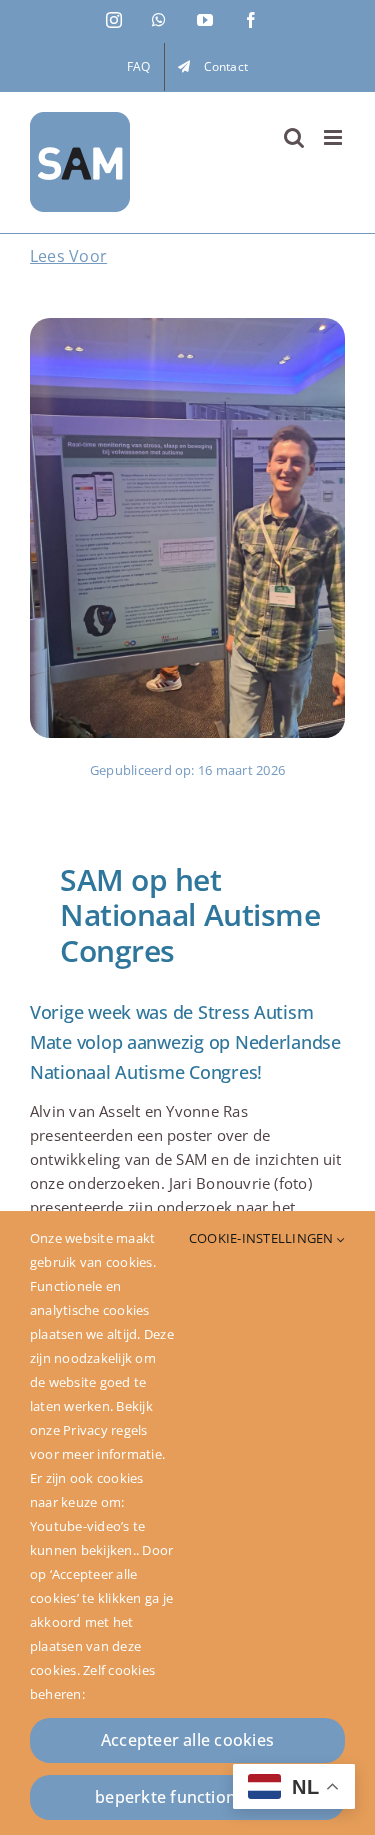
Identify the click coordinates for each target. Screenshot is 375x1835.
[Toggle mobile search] (294, 137)
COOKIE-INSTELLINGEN (263, 1238)
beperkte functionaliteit (187, 1797)
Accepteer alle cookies (187, 1740)
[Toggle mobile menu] (334, 137)
